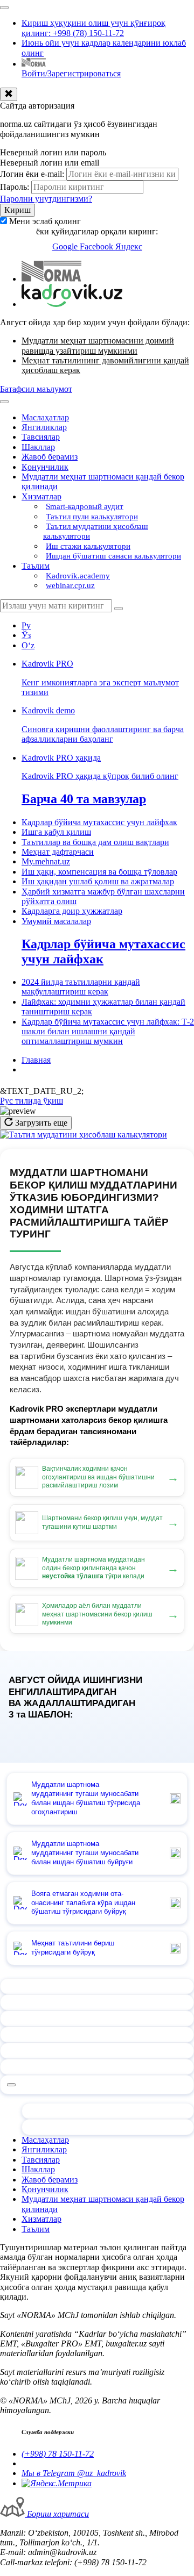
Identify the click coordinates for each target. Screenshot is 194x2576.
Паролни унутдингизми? (46, 199)
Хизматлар (41, 496)
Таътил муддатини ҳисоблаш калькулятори (96, 531)
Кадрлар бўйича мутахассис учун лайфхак (99, 822)
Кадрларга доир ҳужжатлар (72, 911)
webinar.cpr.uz (70, 585)
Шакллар (38, 447)
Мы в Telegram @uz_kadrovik (74, 2473)
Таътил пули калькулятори (92, 517)
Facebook (98, 246)
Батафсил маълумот (36, 389)
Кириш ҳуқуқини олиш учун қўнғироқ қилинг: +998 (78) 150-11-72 (93, 28)
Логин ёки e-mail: (32, 174)
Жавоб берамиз (50, 457)
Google (66, 246)
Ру (26, 625)
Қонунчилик (45, 467)
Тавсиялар (41, 437)
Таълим (36, 566)
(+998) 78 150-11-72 (58, 2454)
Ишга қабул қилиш (56, 832)
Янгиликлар (44, 427)
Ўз (26, 635)
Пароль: (15, 187)
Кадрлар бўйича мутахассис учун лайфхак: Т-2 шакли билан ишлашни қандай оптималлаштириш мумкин (108, 1032)
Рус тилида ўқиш (32, 1101)
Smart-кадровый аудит (85, 506)
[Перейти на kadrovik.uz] (72, 304)
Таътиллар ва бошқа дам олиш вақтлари (95, 842)
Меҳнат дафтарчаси (58, 852)
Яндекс (129, 246)
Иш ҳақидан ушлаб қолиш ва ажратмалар (98, 881)
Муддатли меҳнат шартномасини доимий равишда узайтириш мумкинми (98, 345)
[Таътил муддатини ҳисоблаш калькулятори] (84, 1135)
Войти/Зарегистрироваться (71, 73)
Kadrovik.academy (78, 576)
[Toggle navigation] (4, 8)
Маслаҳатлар (45, 417)
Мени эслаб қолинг (45, 221)
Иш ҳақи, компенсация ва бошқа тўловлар (99, 872)
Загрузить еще (40, 1123)
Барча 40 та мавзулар (84, 799)
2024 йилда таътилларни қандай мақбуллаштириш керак (81, 987)
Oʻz (28, 645)
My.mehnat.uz (46, 861)
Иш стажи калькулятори (88, 546)
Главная (36, 1060)
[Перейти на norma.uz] (51, 279)
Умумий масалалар (56, 921)
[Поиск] (119, 609)
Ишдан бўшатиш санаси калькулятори (113, 556)
